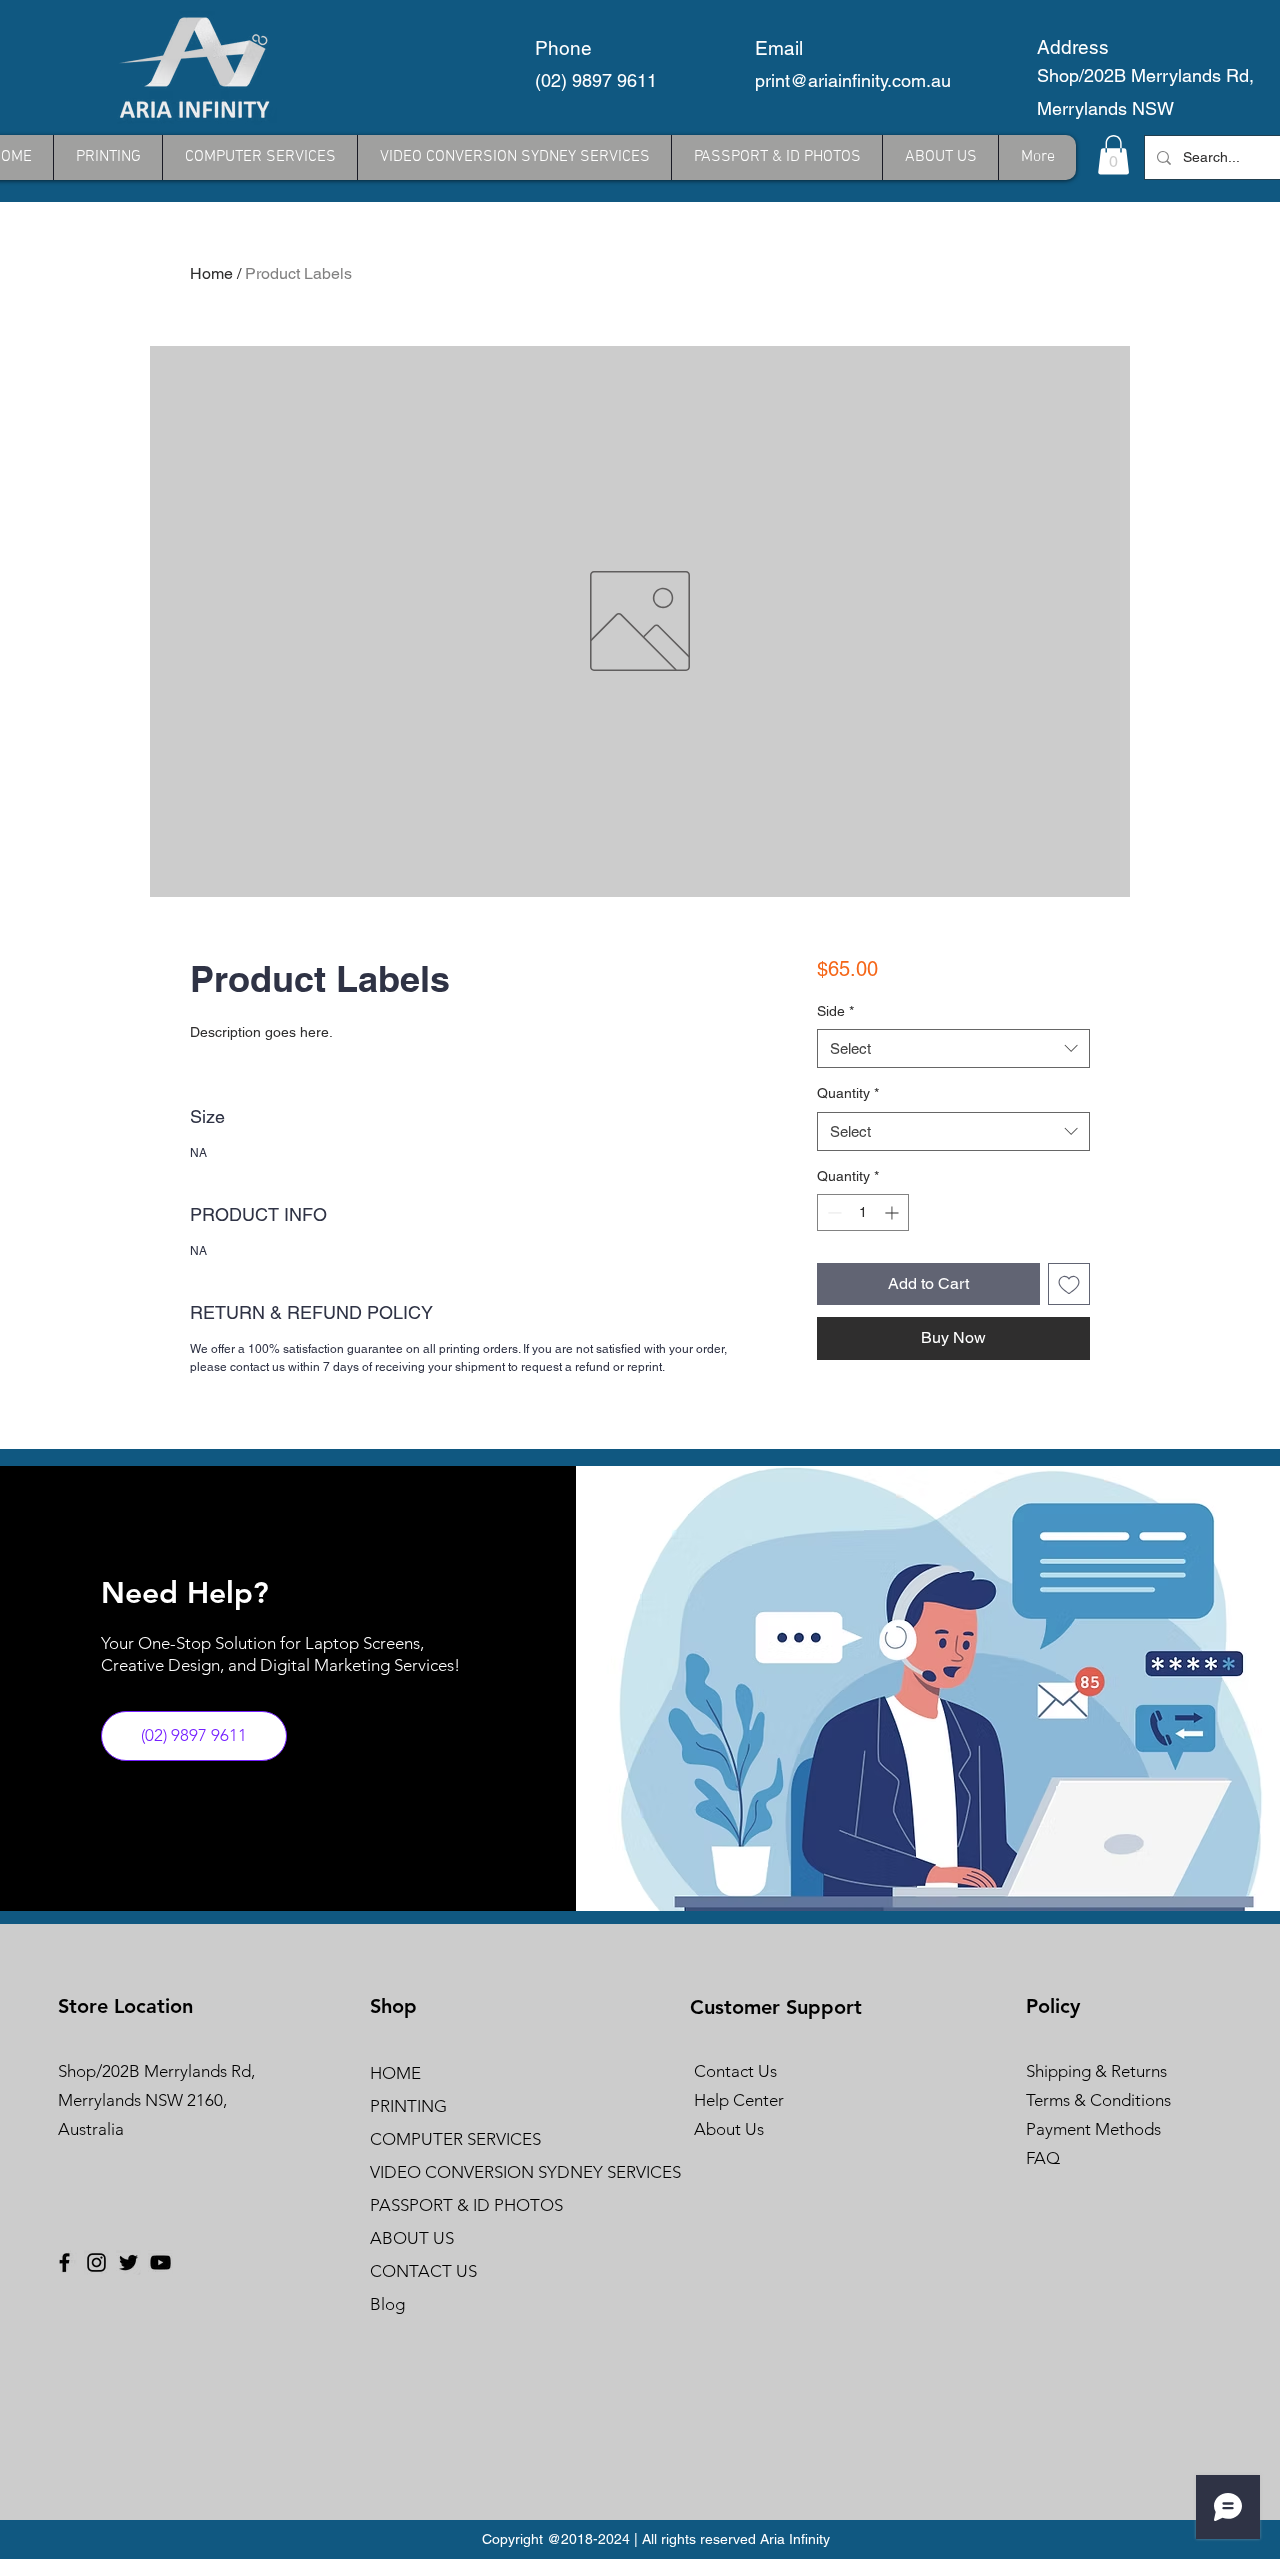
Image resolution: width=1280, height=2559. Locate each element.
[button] (1113, 154)
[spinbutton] (863, 1212)
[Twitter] (128, 2262)
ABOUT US (412, 2238)
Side (835, 1011)
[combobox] (953, 1048)
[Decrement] (832, 1212)
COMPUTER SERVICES (455, 2139)
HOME (395, 2073)
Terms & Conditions (1098, 2100)
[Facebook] (64, 2262)
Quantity (848, 1093)
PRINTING (408, 2106)
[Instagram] (96, 2262)
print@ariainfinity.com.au (853, 80)
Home (211, 273)
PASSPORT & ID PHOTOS (466, 2205)
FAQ (1043, 2158)
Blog (387, 2304)
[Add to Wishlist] (1069, 1284)
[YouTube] (160, 2262)
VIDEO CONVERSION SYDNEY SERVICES (479, 2172)
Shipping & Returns (1096, 2071)
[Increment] (893, 1212)
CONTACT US (423, 2271)
